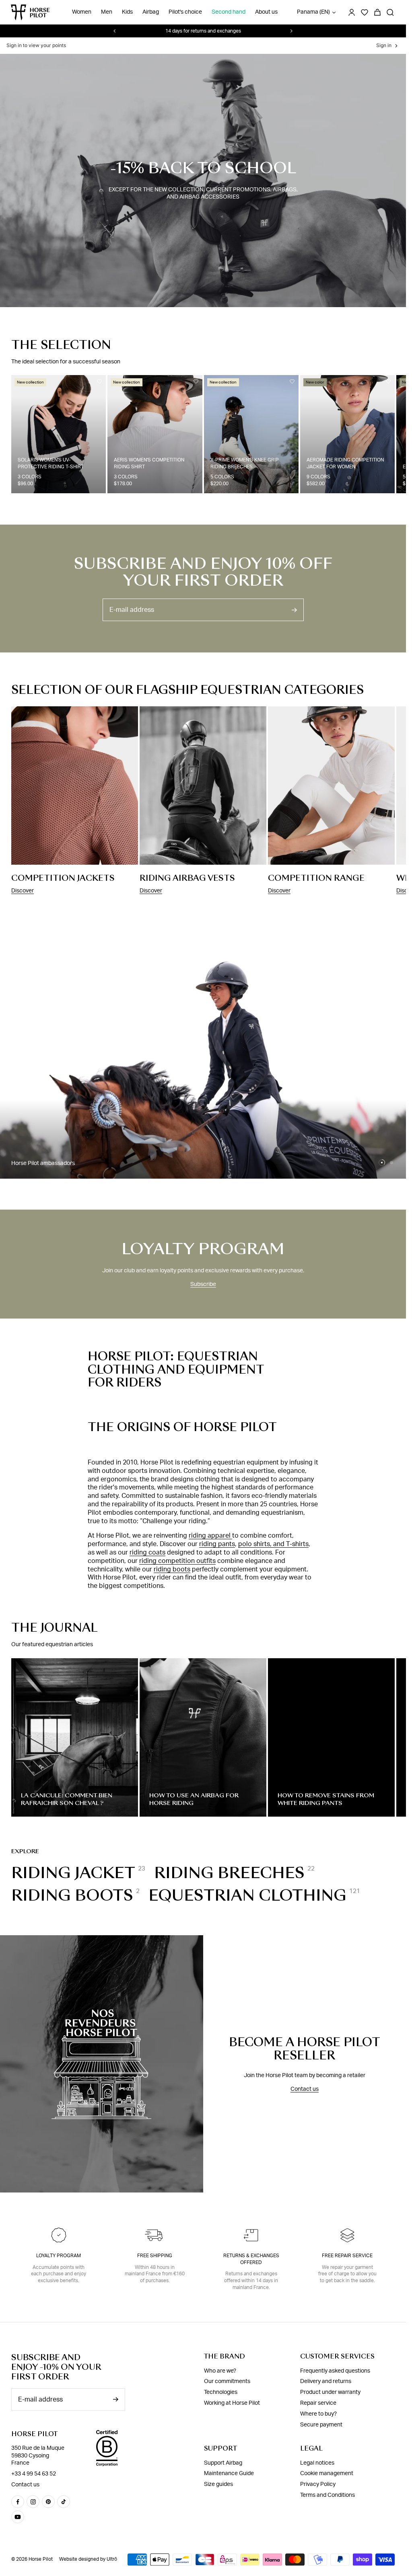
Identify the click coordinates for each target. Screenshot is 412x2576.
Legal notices (317, 2463)
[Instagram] (33, 2502)
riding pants (217, 1544)
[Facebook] (18, 2502)
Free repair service (347, 2256)
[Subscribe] (294, 610)
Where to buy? (318, 2414)
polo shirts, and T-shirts (273, 1544)
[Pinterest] (48, 2502)
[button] (382, 1163)
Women (82, 12)
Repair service (318, 2403)
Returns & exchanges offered (251, 2259)
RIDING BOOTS (72, 1895)
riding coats (147, 1553)
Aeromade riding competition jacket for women (345, 463)
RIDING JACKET (73, 1873)
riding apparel (210, 1536)
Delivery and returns (326, 2381)
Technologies (221, 2392)
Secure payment (321, 2424)
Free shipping (155, 2256)
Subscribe (203, 1284)
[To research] (390, 12)
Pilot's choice (185, 12)
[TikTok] (64, 2502)
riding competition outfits (177, 1561)
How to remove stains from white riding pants (326, 1799)
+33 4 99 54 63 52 (34, 2474)
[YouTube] (18, 2517)
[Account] (352, 12)
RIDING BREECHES (229, 1873)
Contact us (305, 2089)
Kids (127, 12)
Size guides (218, 2484)
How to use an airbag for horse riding (194, 1799)
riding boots (172, 1569)
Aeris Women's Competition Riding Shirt (149, 463)
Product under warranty (330, 2392)
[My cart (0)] (377, 12)
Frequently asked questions (335, 2371)
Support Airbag (223, 2463)
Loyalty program (59, 2256)
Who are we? (220, 2371)
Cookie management (327, 2473)
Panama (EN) (313, 12)
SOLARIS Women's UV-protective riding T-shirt (51, 463)
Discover (23, 891)
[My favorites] (99, 381)
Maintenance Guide (229, 2473)
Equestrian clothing (247, 1895)
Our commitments (227, 2381)
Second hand (229, 12)
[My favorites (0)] (365, 12)
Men (107, 12)
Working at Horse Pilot (232, 2403)
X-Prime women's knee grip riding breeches (245, 463)
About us (266, 12)
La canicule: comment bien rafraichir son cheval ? (67, 1799)
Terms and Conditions (328, 2495)
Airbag (151, 12)
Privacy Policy (318, 2484)
